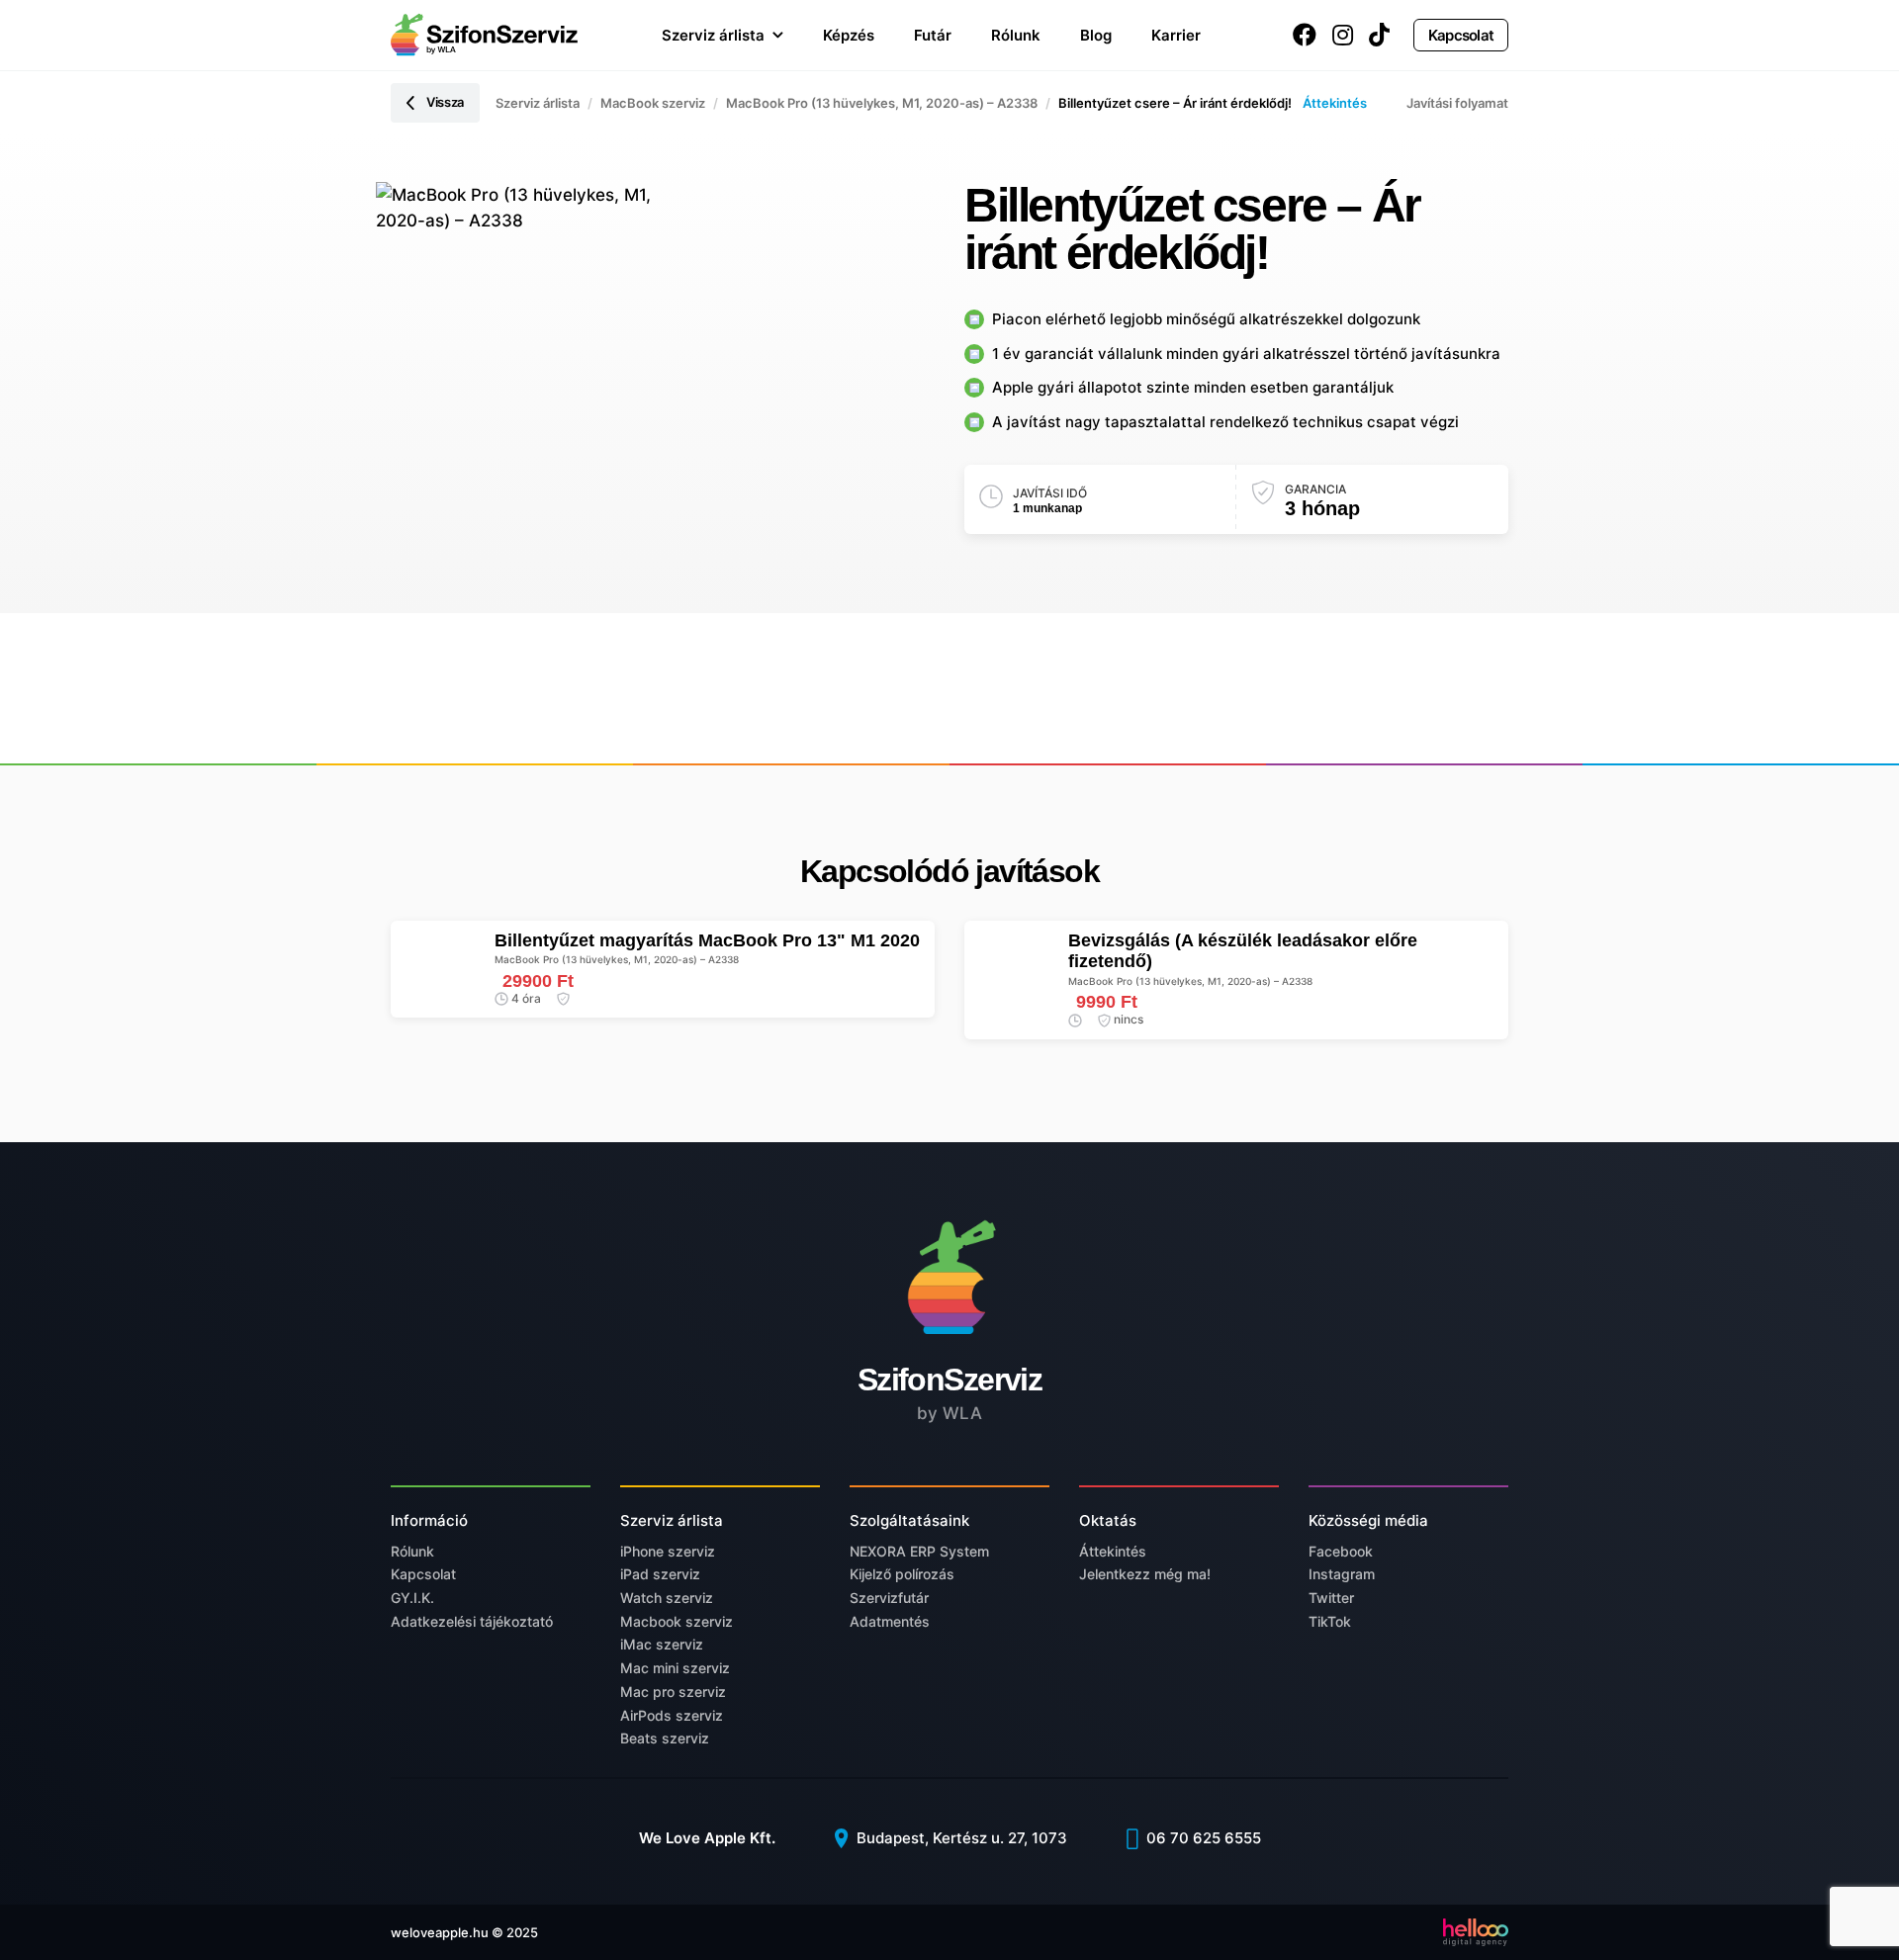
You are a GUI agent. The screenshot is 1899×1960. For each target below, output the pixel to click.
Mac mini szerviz (675, 1668)
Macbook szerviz (677, 1621)
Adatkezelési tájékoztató (472, 1621)
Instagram (1342, 1574)
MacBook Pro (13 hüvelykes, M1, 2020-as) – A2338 (882, 103)
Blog (1096, 35)
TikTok (1330, 1621)
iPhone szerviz (668, 1551)
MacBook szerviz (653, 103)
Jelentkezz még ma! (1145, 1574)
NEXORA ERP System (919, 1551)
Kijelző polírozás (902, 1574)
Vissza (445, 102)
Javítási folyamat (1457, 103)
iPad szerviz (660, 1574)
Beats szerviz (665, 1738)
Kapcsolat (1461, 35)
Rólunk (1016, 35)
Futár (933, 35)
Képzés (849, 35)
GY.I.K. (412, 1598)
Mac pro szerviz (673, 1692)
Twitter (1331, 1598)
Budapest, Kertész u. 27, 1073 (960, 1838)
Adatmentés (890, 1621)
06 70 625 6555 (1202, 1838)
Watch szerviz (667, 1598)
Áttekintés (1335, 103)
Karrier (1176, 35)
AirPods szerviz (672, 1715)
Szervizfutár (889, 1598)
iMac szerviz (662, 1644)
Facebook (1341, 1551)
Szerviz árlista (713, 35)
